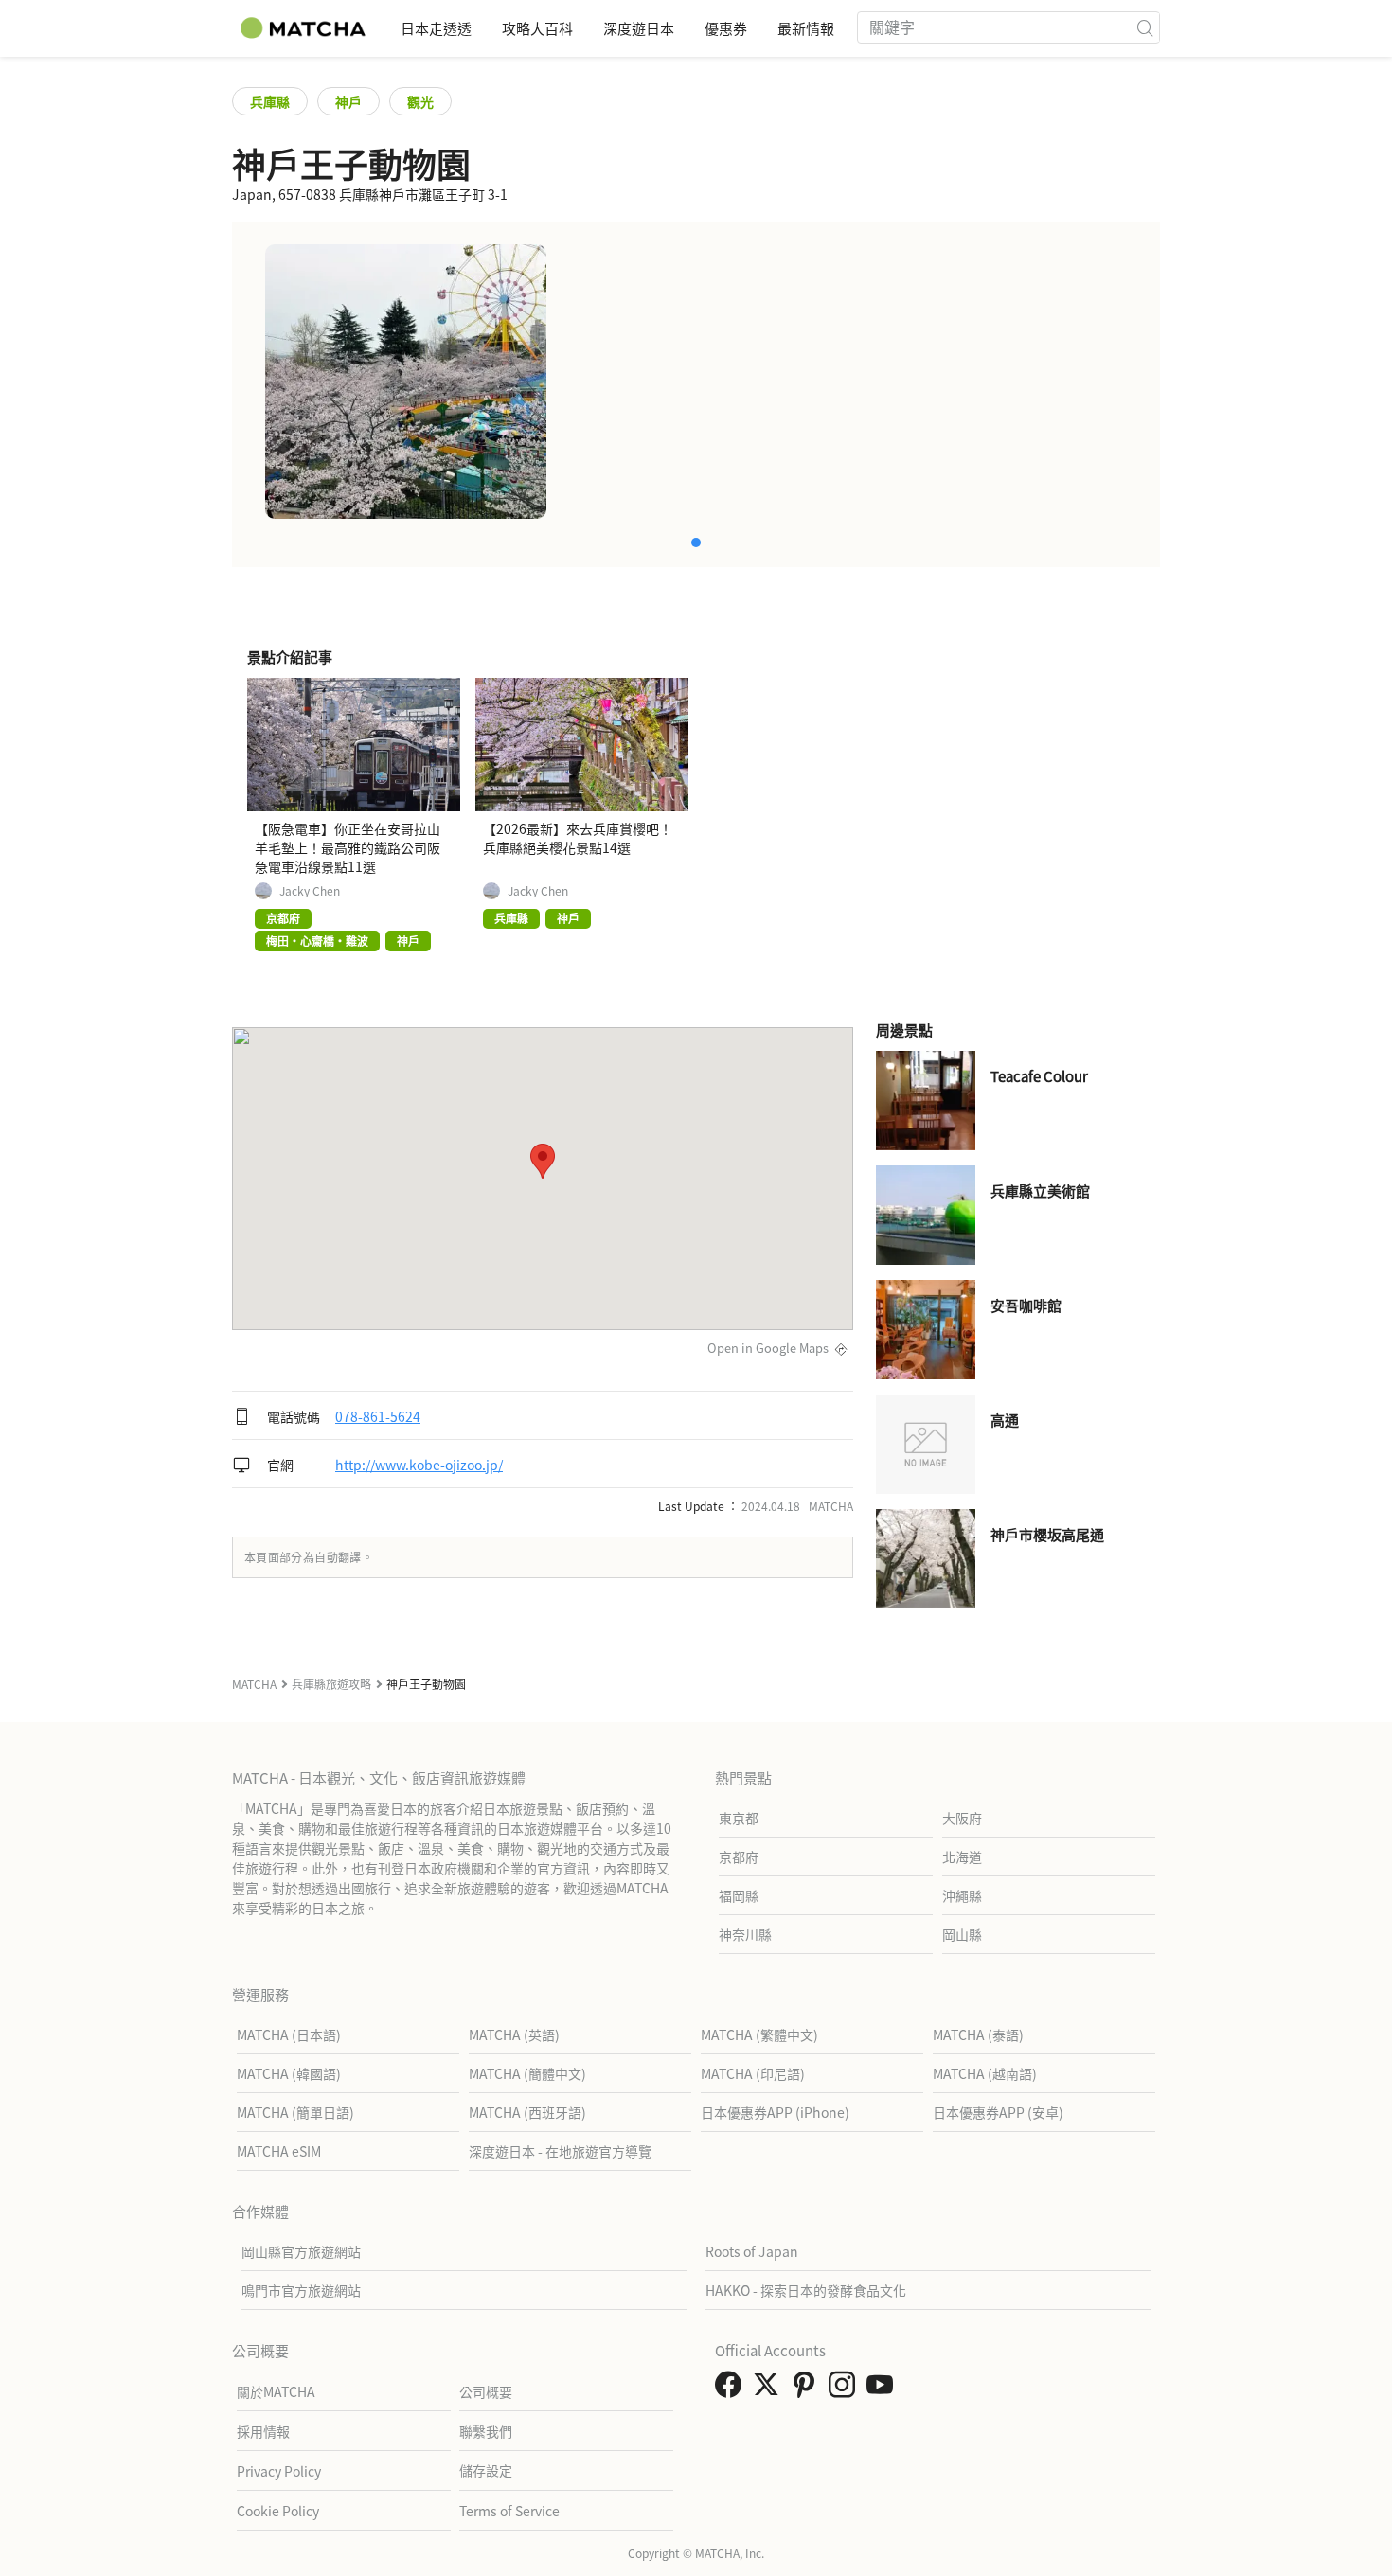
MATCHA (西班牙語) (527, 2112)
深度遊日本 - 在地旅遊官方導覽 (560, 2151)
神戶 (348, 101)
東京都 (739, 1818)
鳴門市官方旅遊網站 (301, 2290)
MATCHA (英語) (514, 2034)
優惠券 (726, 28)
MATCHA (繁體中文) (759, 2034)
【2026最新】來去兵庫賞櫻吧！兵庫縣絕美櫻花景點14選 (578, 838)
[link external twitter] (770, 2389)
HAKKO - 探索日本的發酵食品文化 (806, 2290)
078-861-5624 (378, 1416)
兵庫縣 (270, 101)
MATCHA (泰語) (978, 2034)
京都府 (739, 1856)
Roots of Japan (752, 2251)
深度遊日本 (639, 28)
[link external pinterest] (808, 2389)
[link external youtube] (883, 2389)
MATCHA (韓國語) (289, 2073)
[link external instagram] (846, 2389)
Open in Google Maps (768, 1348)
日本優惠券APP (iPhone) (775, 2112)
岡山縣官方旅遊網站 (301, 2251)
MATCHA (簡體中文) (527, 2073)
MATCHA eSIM (279, 2151)
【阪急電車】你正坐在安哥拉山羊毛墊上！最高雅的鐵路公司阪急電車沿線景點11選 (348, 847)
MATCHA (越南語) (985, 2073)
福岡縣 (739, 1895)
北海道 (962, 1856)
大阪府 (962, 1818)
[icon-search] (1145, 27)
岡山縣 (962, 1934)
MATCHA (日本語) (289, 2034)
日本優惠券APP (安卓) (998, 2112)
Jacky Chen (310, 891)
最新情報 (806, 28)
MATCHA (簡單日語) (295, 2112)
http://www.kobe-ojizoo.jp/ (419, 1465)
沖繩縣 (962, 1895)
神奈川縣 (745, 1934)
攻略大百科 (537, 28)
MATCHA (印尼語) (753, 2073)
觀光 (420, 101)
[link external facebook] (732, 2389)
